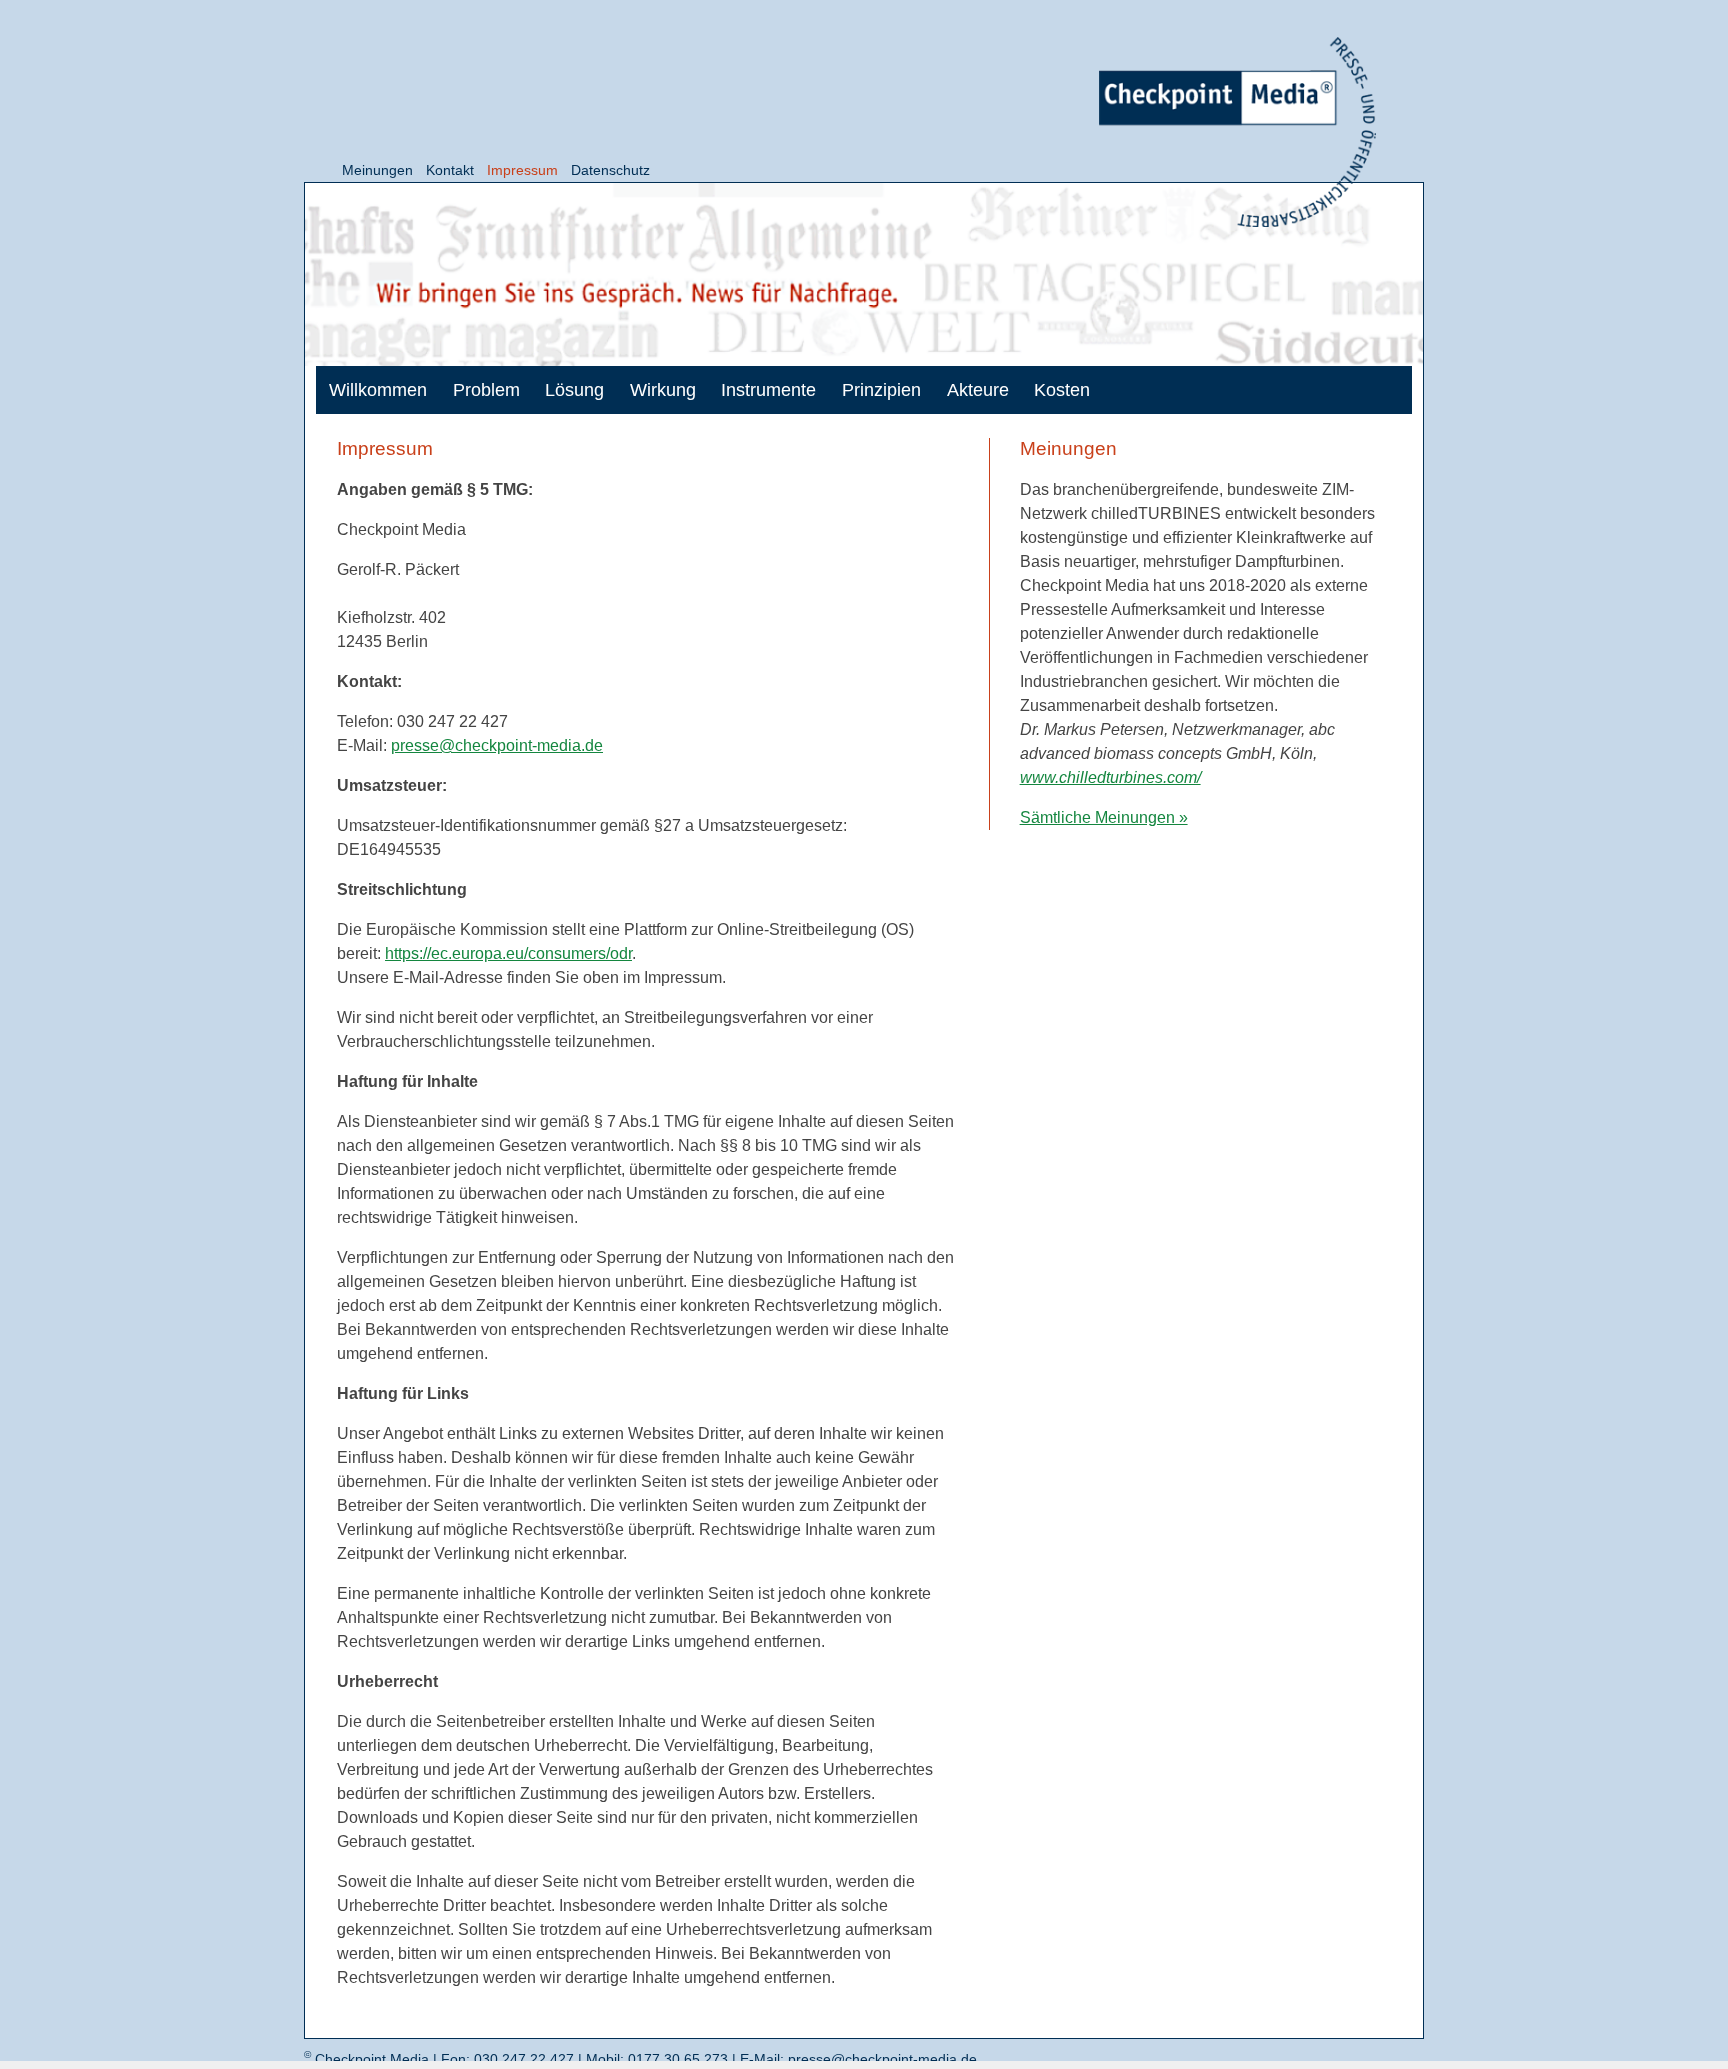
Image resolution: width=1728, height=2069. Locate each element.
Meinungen (377, 170)
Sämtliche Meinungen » (1104, 817)
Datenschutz (610, 170)
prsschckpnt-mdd (492, 745)
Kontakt (450, 170)
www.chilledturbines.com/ (1110, 777)
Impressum (522, 170)
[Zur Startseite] (1237, 132)
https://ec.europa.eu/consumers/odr (508, 953)
